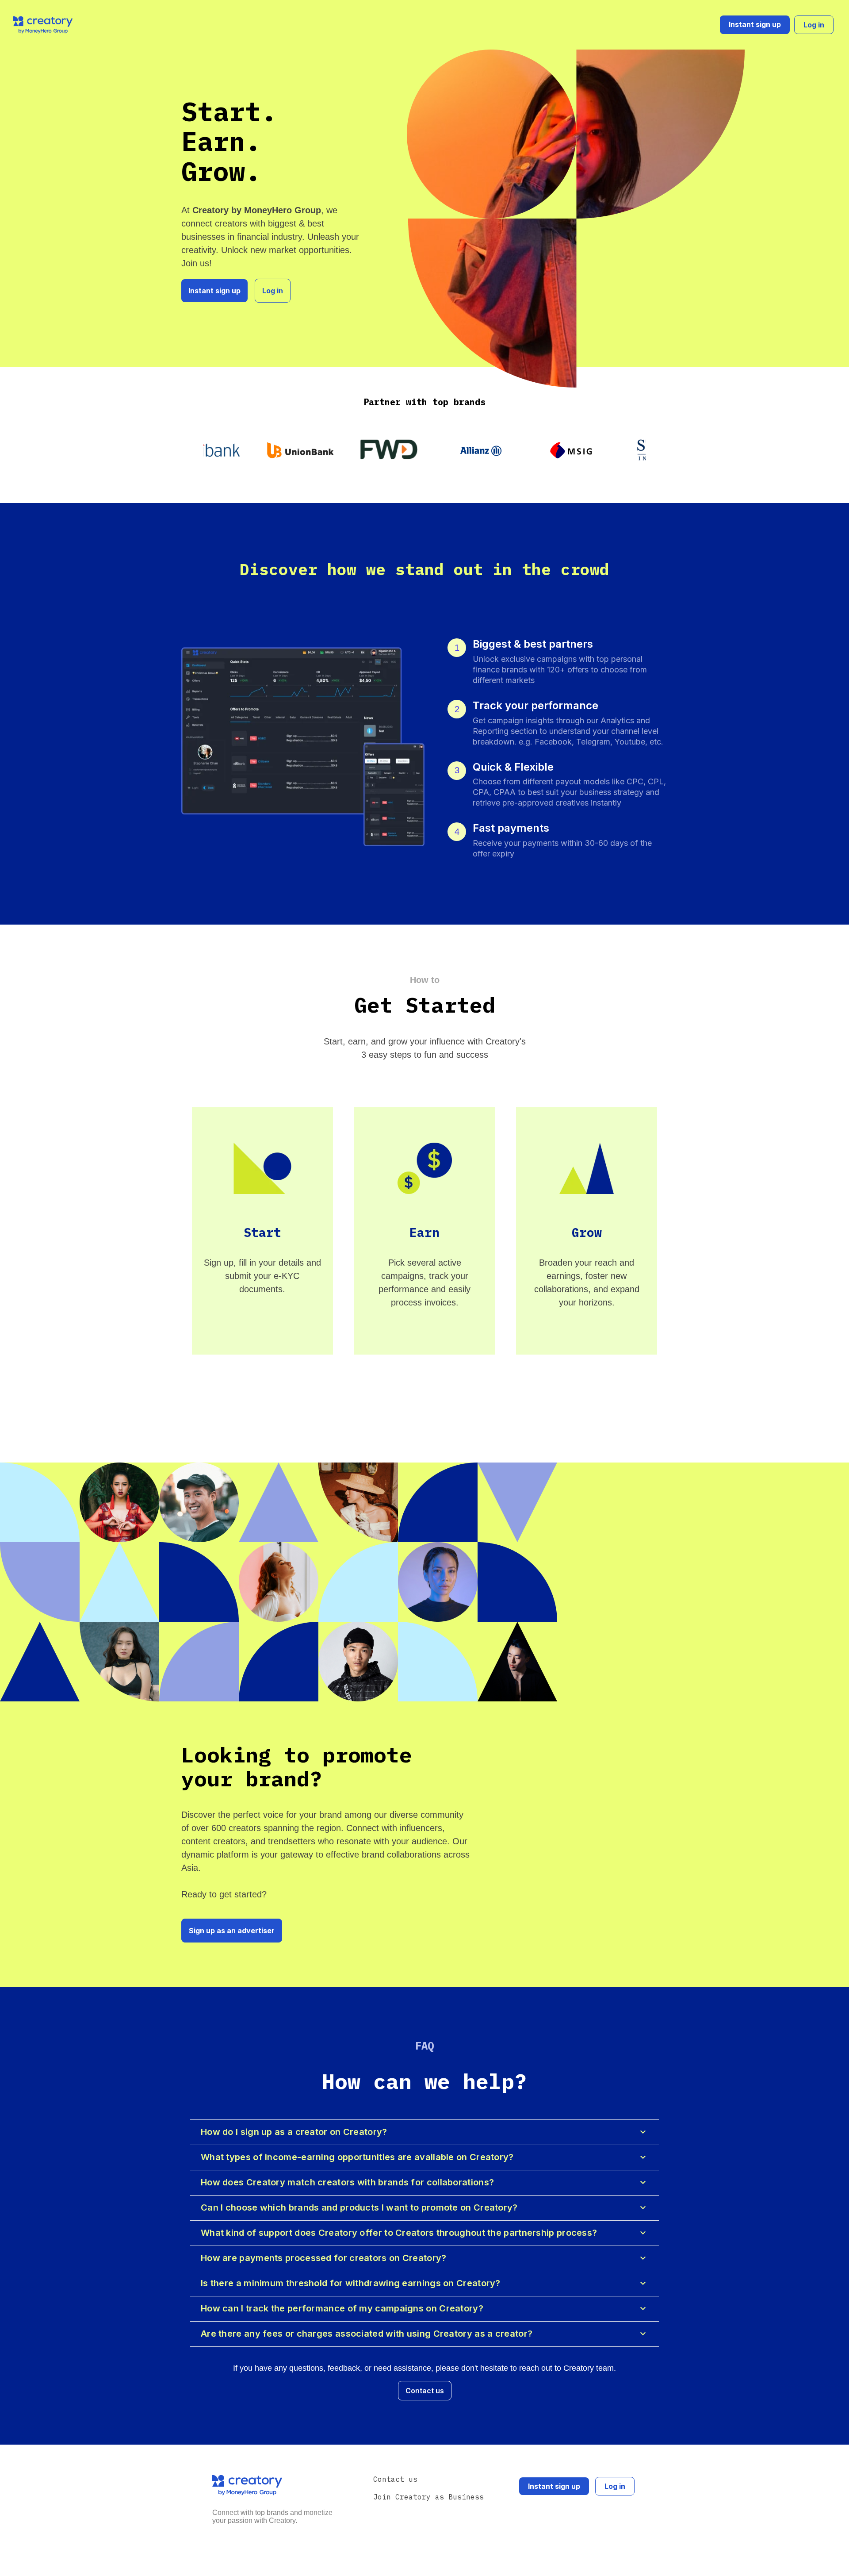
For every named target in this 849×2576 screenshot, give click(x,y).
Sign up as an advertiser (232, 1931)
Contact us (425, 2391)
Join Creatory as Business (428, 2497)
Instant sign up (755, 24)
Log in (814, 25)
